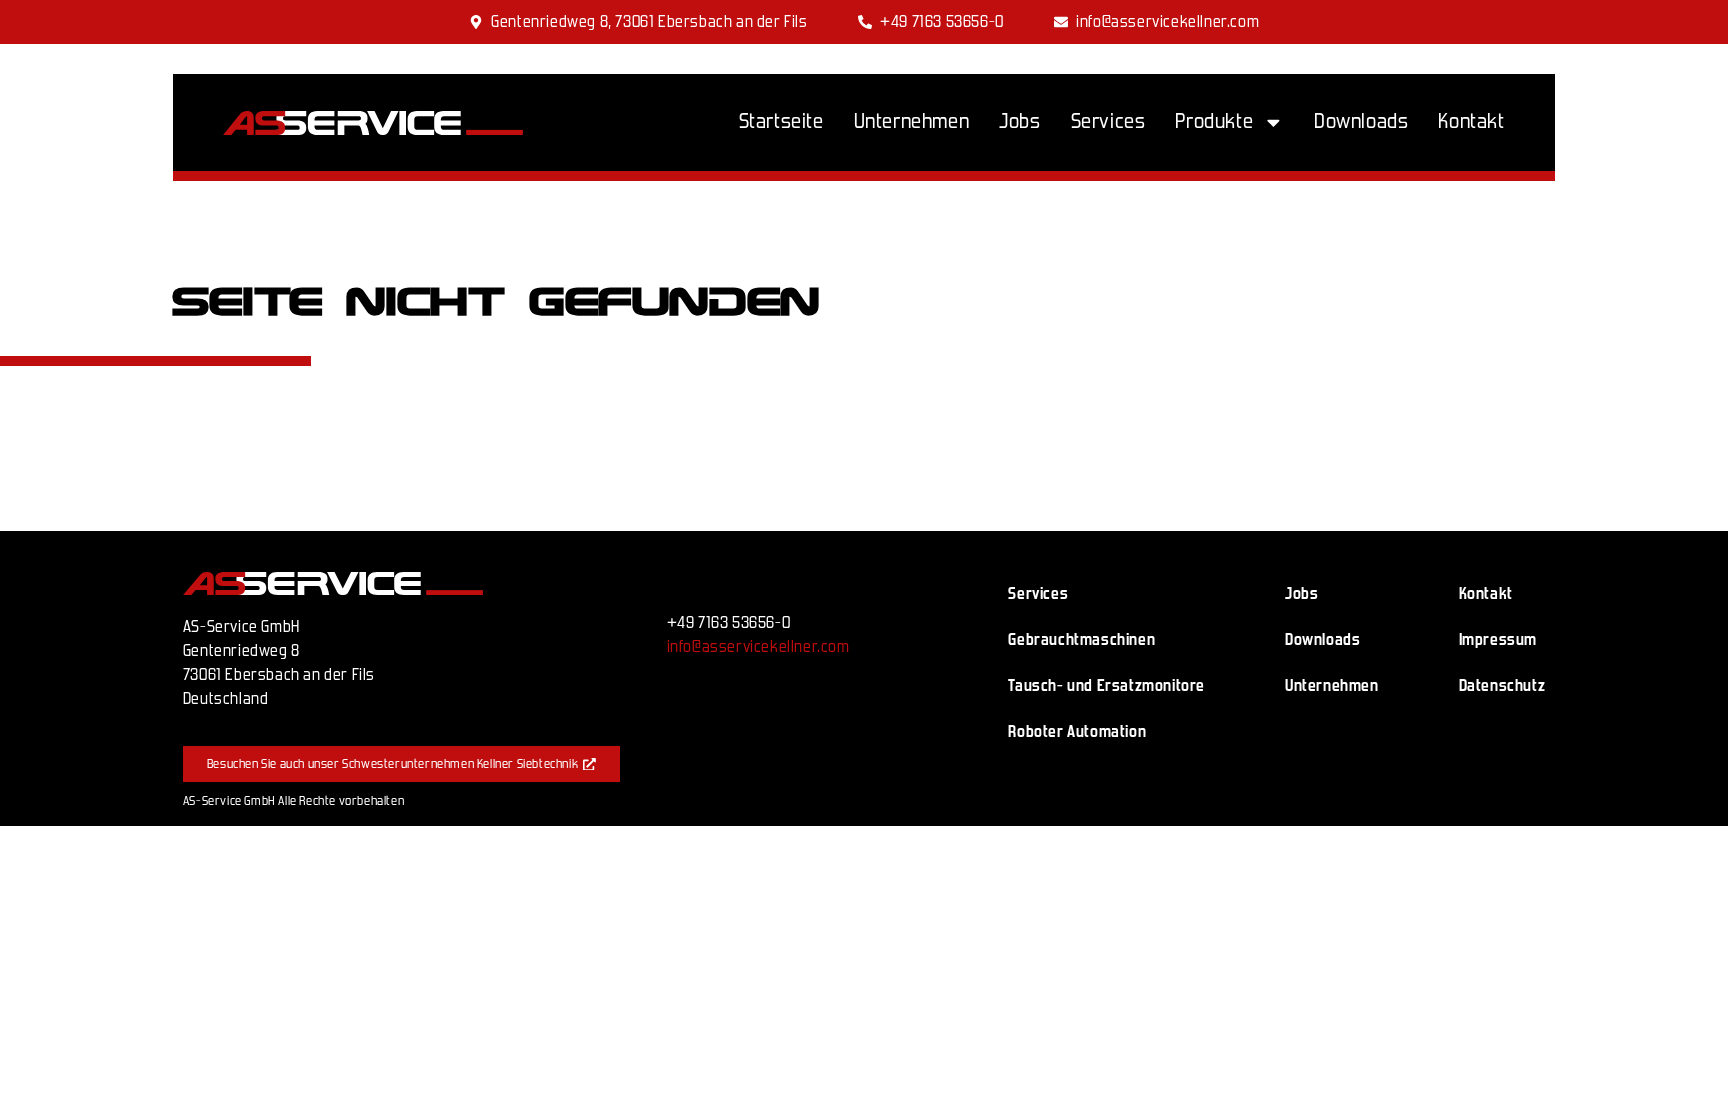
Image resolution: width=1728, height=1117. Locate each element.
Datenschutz (1502, 685)
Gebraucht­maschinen (1081, 639)
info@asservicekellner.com (758, 646)
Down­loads (1361, 121)
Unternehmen (912, 121)
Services (1108, 121)
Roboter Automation (1077, 731)
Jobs (1019, 121)
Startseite (781, 121)
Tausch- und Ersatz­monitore (1106, 685)
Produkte (1214, 121)
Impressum (1498, 639)
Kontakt (1471, 121)
